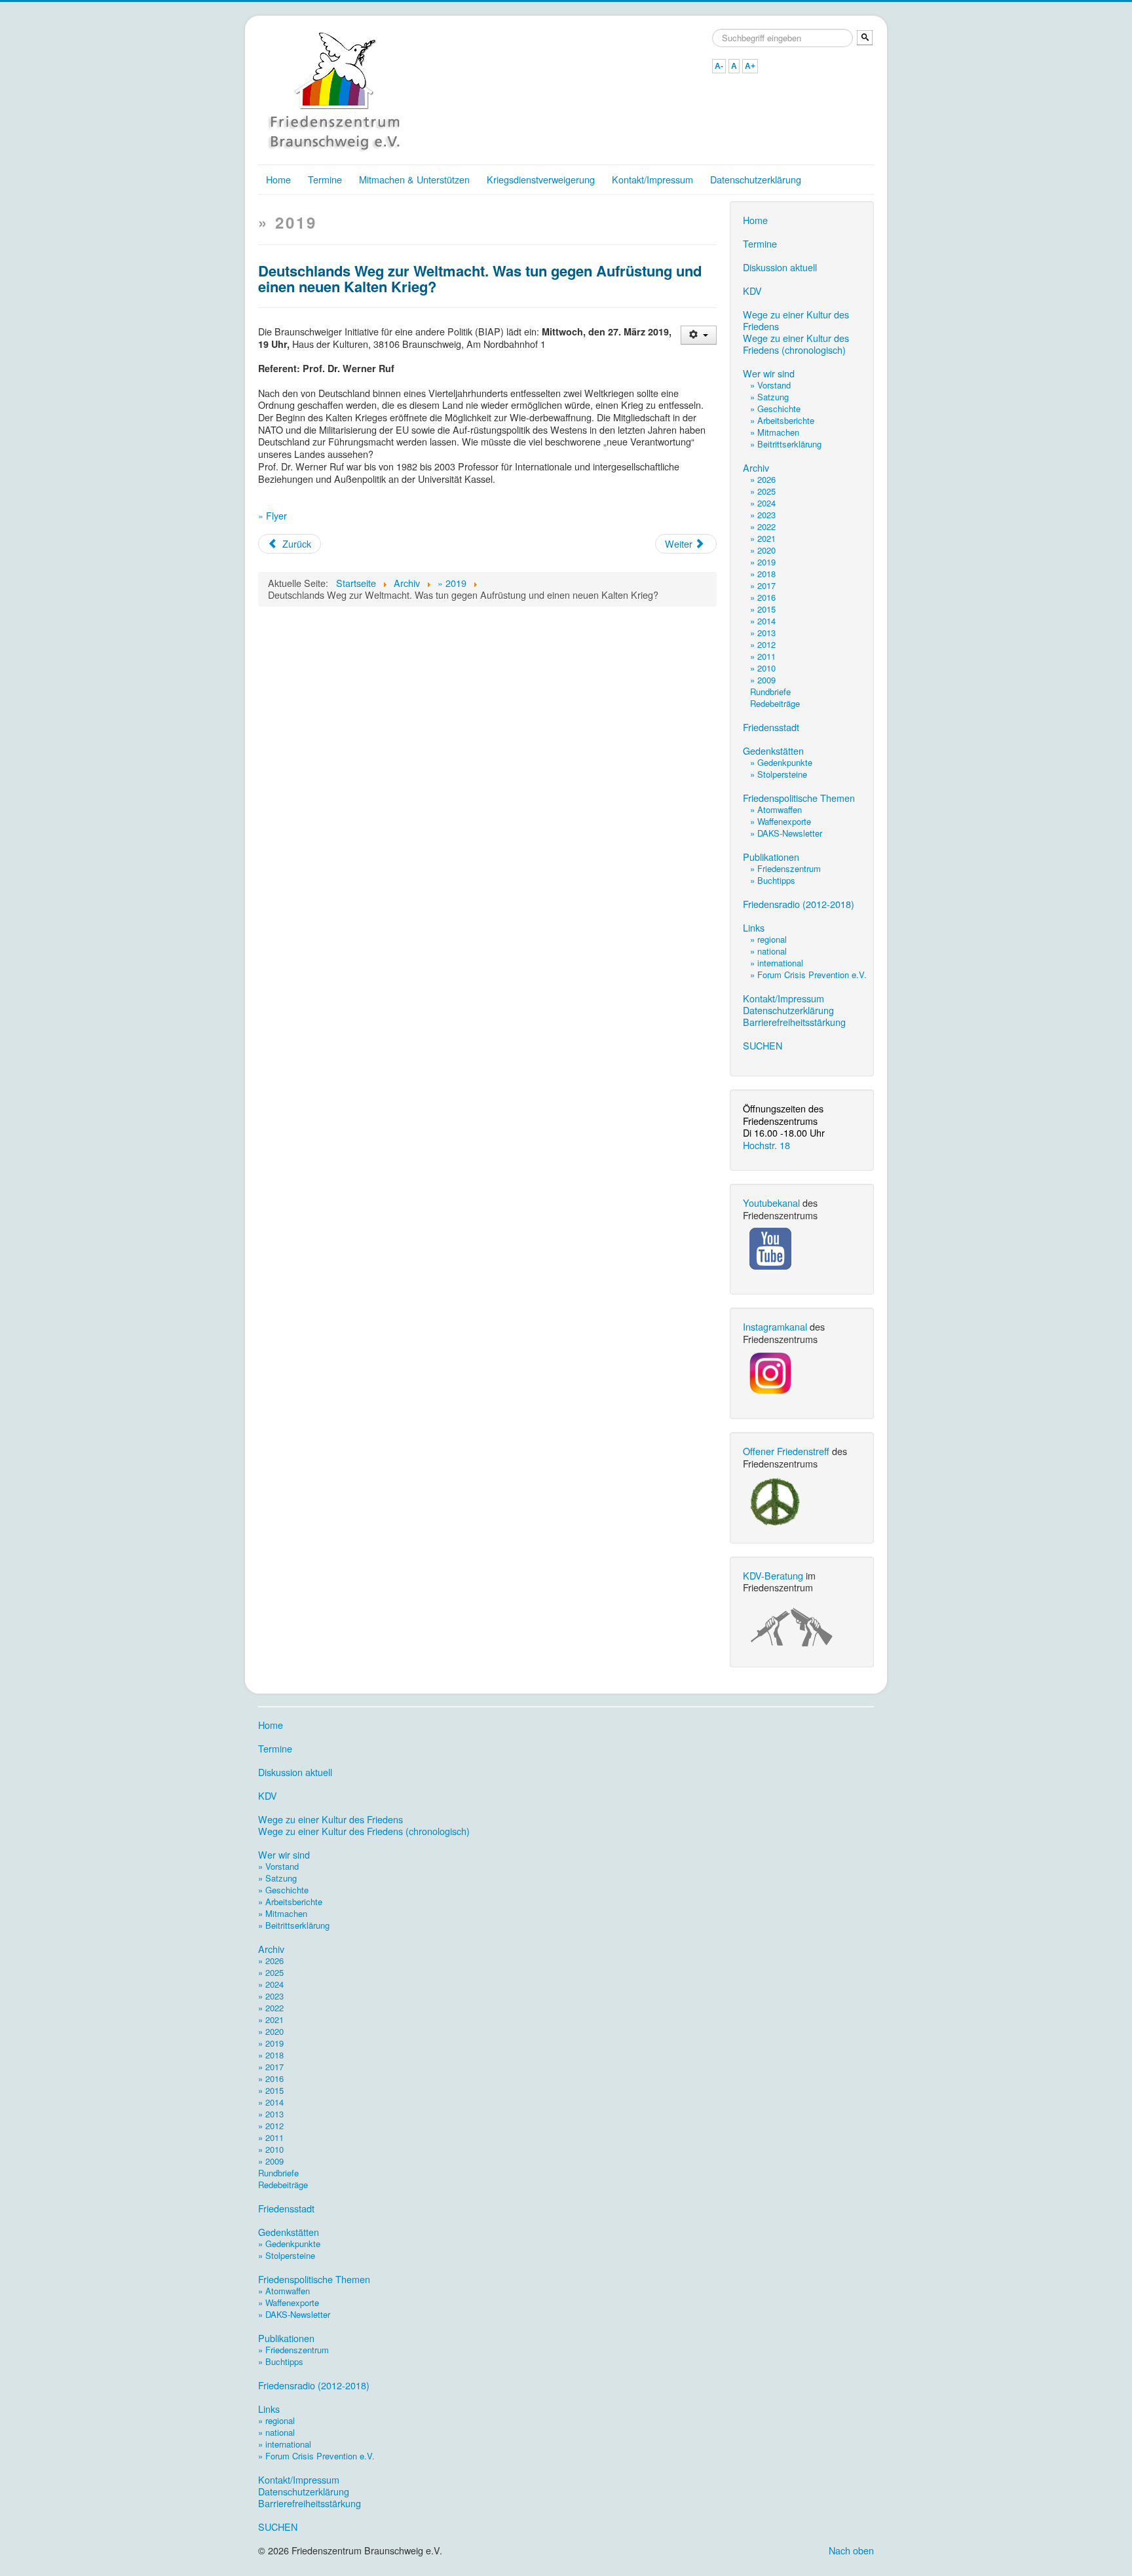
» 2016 (763, 597)
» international (777, 963)
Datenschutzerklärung (756, 179)
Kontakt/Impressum (652, 179)
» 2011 (763, 656)
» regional (768, 939)
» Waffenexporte (781, 821)
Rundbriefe (770, 691)
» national (768, 951)
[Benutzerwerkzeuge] (699, 335)
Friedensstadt (771, 727)
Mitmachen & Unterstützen (414, 179)
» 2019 (763, 562)
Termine (325, 179)
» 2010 (763, 668)
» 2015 (763, 609)
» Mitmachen (775, 432)
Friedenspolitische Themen (799, 798)
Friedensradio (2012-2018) (799, 904)
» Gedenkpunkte (781, 762)
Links (754, 928)
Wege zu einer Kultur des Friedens (796, 320)
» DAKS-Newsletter (786, 833)
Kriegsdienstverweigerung (541, 179)
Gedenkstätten (773, 751)
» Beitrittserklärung (786, 444)
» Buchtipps (773, 880)
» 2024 (763, 503)
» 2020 (763, 550)
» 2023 (763, 515)
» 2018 (763, 574)
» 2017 (763, 585)
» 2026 (763, 479)
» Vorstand (770, 385)
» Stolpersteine (779, 774)
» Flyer (273, 515)
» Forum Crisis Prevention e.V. (808, 975)
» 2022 (763, 526)
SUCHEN (763, 1046)
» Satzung (769, 397)
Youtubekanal (771, 1203)
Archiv (756, 468)
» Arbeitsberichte (782, 420)
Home (278, 179)
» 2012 (763, 644)
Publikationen (771, 857)
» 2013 (763, 633)
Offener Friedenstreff (786, 1451)
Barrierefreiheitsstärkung (794, 1022)
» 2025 (763, 491)
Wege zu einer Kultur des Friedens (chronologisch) (796, 344)
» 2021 (763, 538)
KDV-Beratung (773, 1575)
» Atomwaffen (776, 809)
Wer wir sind (769, 373)
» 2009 (763, 680)
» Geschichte (775, 408)
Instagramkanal (775, 1326)
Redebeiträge (775, 703)
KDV (752, 291)
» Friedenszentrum (785, 868)
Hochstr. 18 (766, 1145)
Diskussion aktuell (780, 267)
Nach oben (851, 2550)
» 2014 (763, 621)
